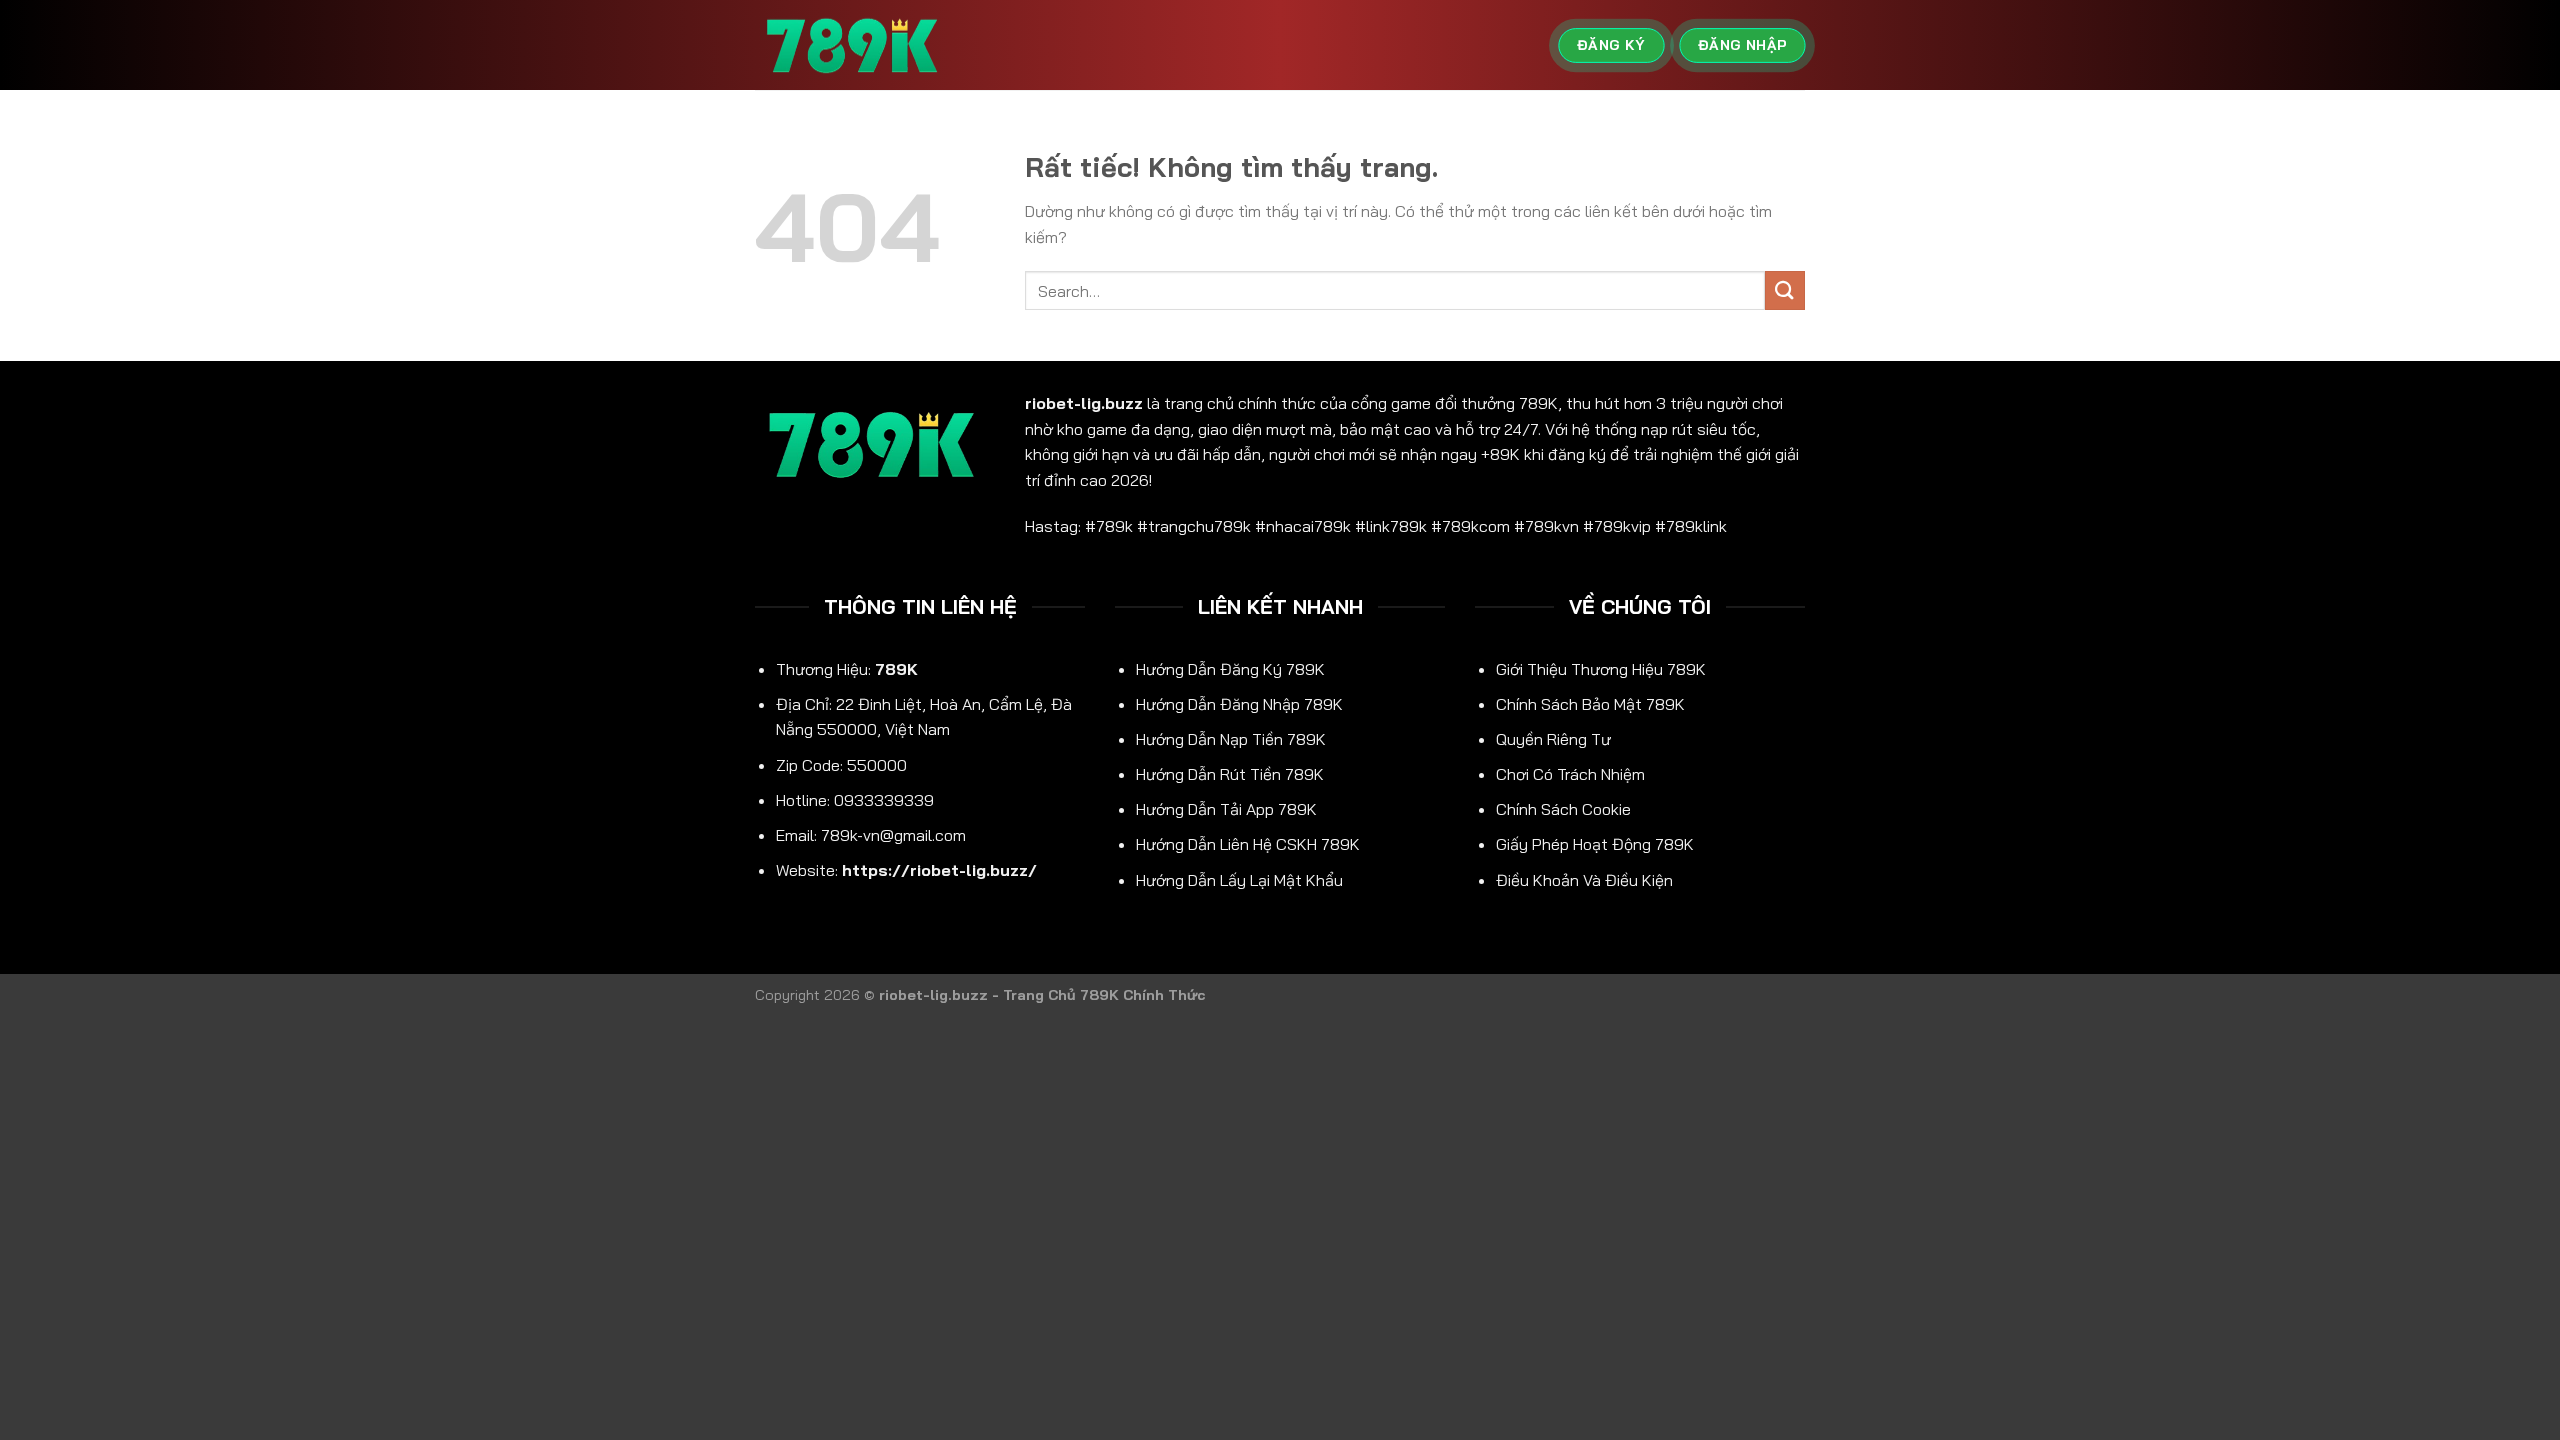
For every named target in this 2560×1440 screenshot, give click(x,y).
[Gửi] (1785, 290)
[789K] (855, 45)
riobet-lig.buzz (1084, 403)
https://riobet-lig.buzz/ (939, 870)
